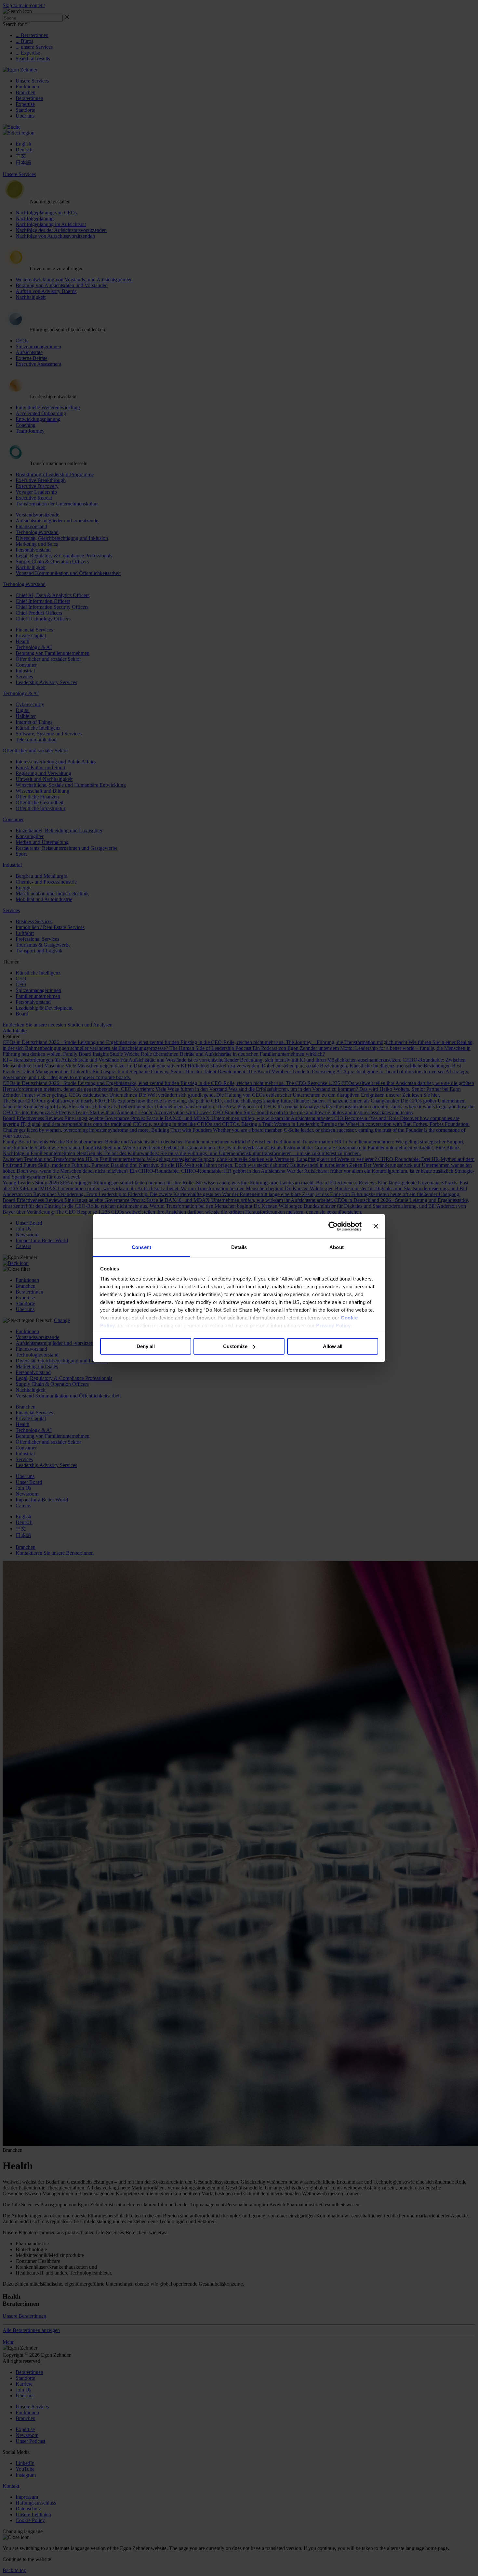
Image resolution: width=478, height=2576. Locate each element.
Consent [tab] (141, 1247)
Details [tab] (239, 1247)
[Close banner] (376, 1226)
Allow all (333, 1346)
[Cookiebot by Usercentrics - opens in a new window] (333, 1226)
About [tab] (337, 1247)
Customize (235, 1346)
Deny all (146, 1346)
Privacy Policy (333, 1326)
